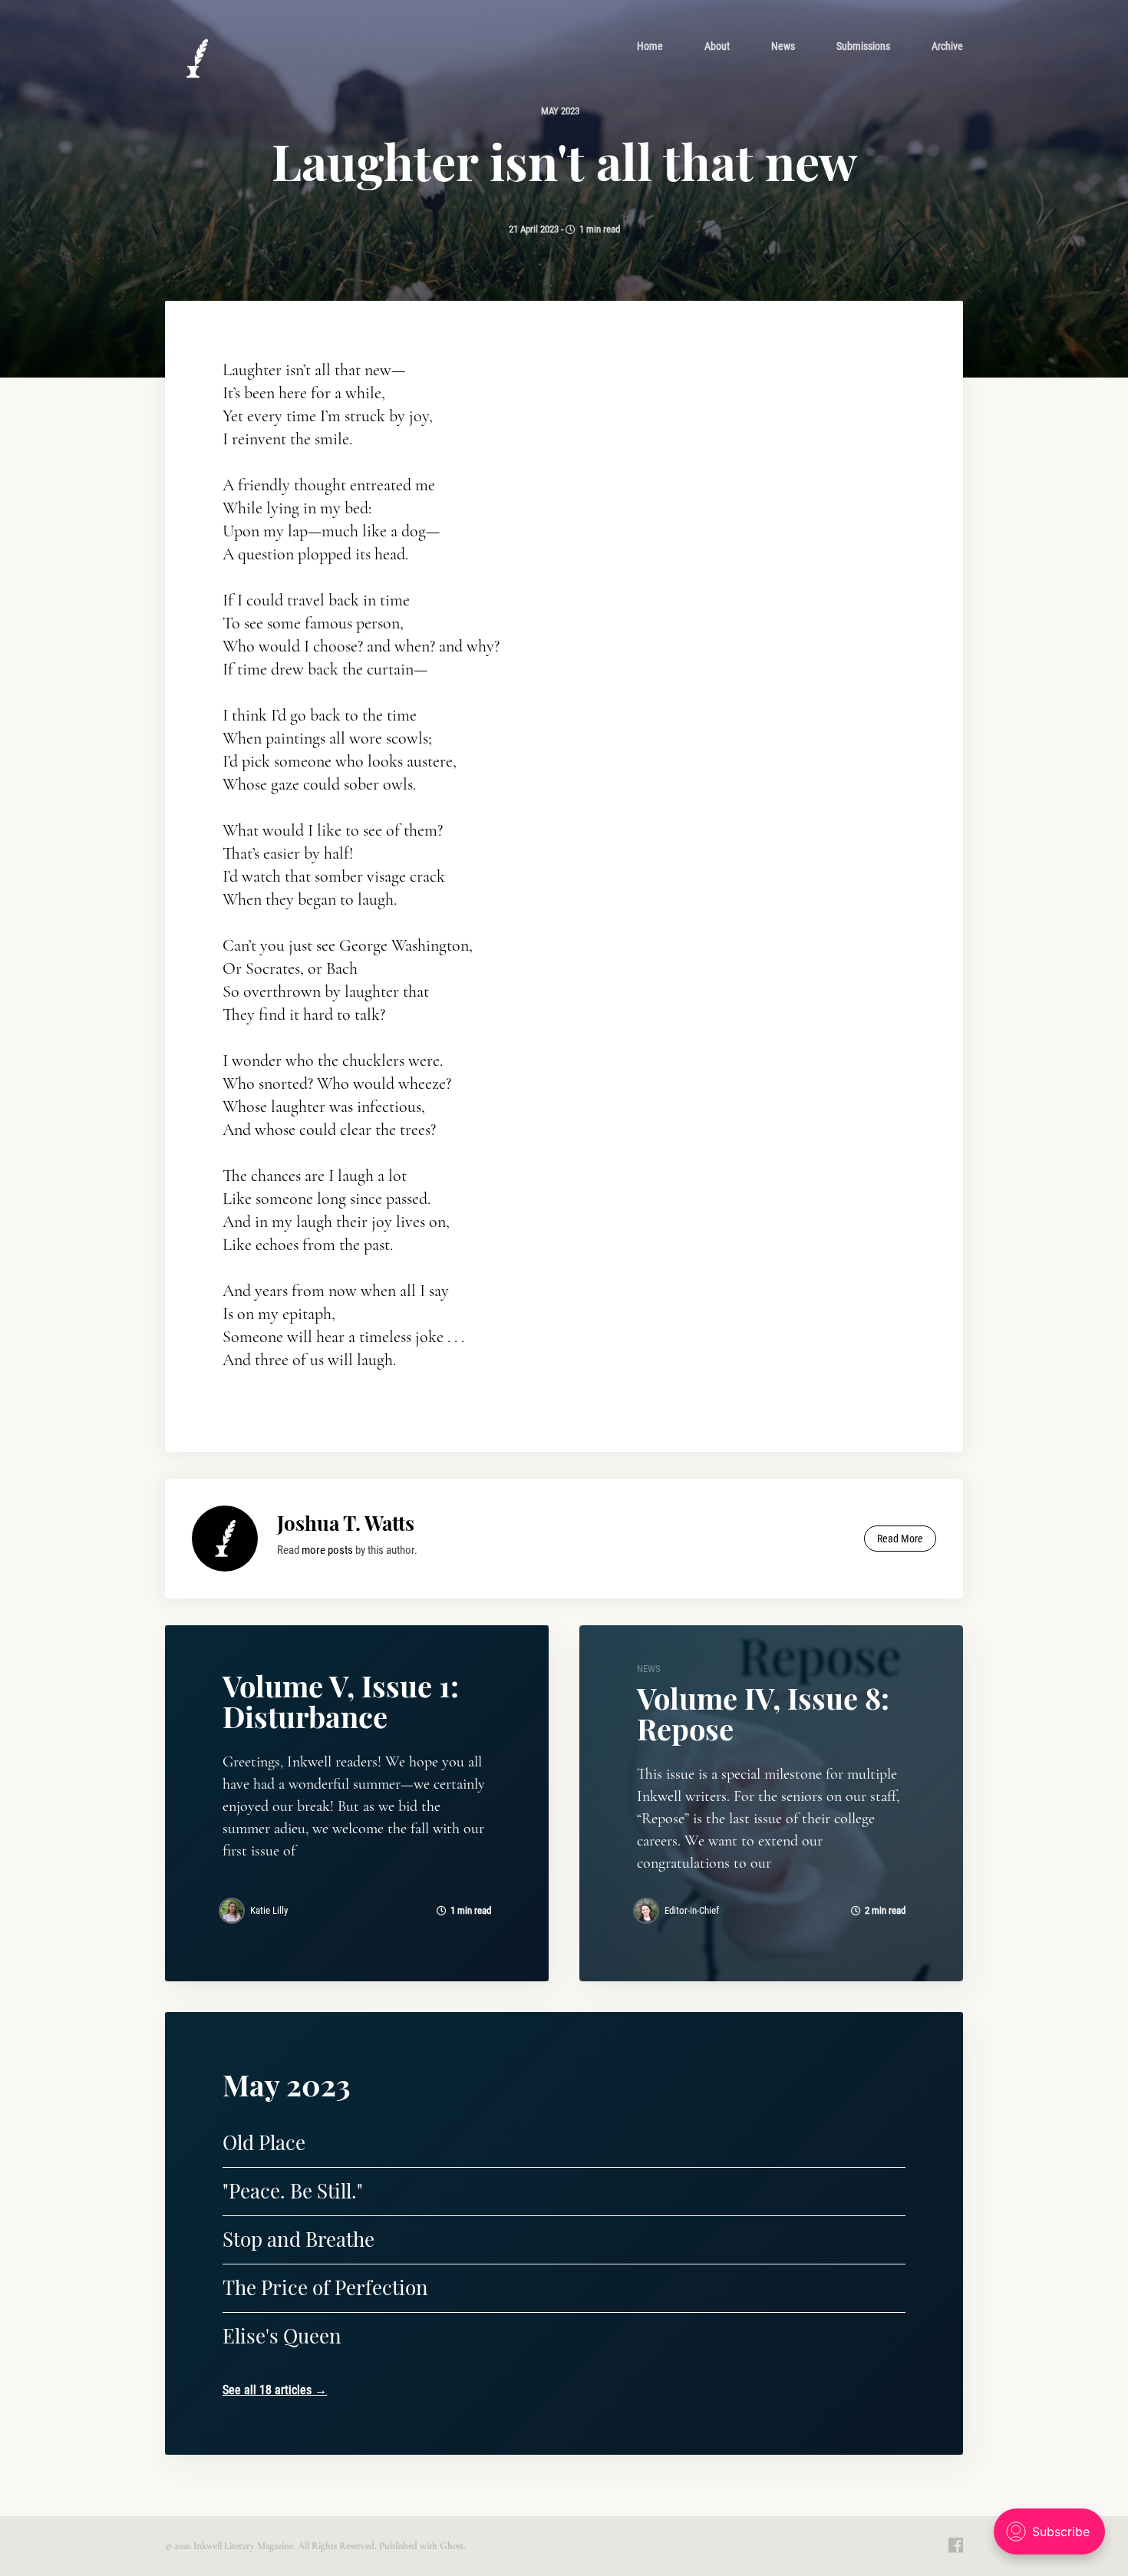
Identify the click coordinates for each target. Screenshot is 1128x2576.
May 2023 (560, 111)
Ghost (452, 2546)
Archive (947, 46)
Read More (900, 1539)
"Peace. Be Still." (293, 2190)
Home (650, 46)
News (783, 46)
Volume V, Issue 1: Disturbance (341, 1701)
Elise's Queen (282, 2335)
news (649, 1669)
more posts (327, 1550)
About (717, 46)
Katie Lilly (269, 1910)
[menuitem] (650, 46)
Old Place (264, 2142)
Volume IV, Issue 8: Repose (763, 1713)
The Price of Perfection (325, 2287)
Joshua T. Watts (346, 1523)
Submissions (863, 46)
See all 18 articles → (275, 2390)
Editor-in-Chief (692, 1910)
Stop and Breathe (298, 2239)
